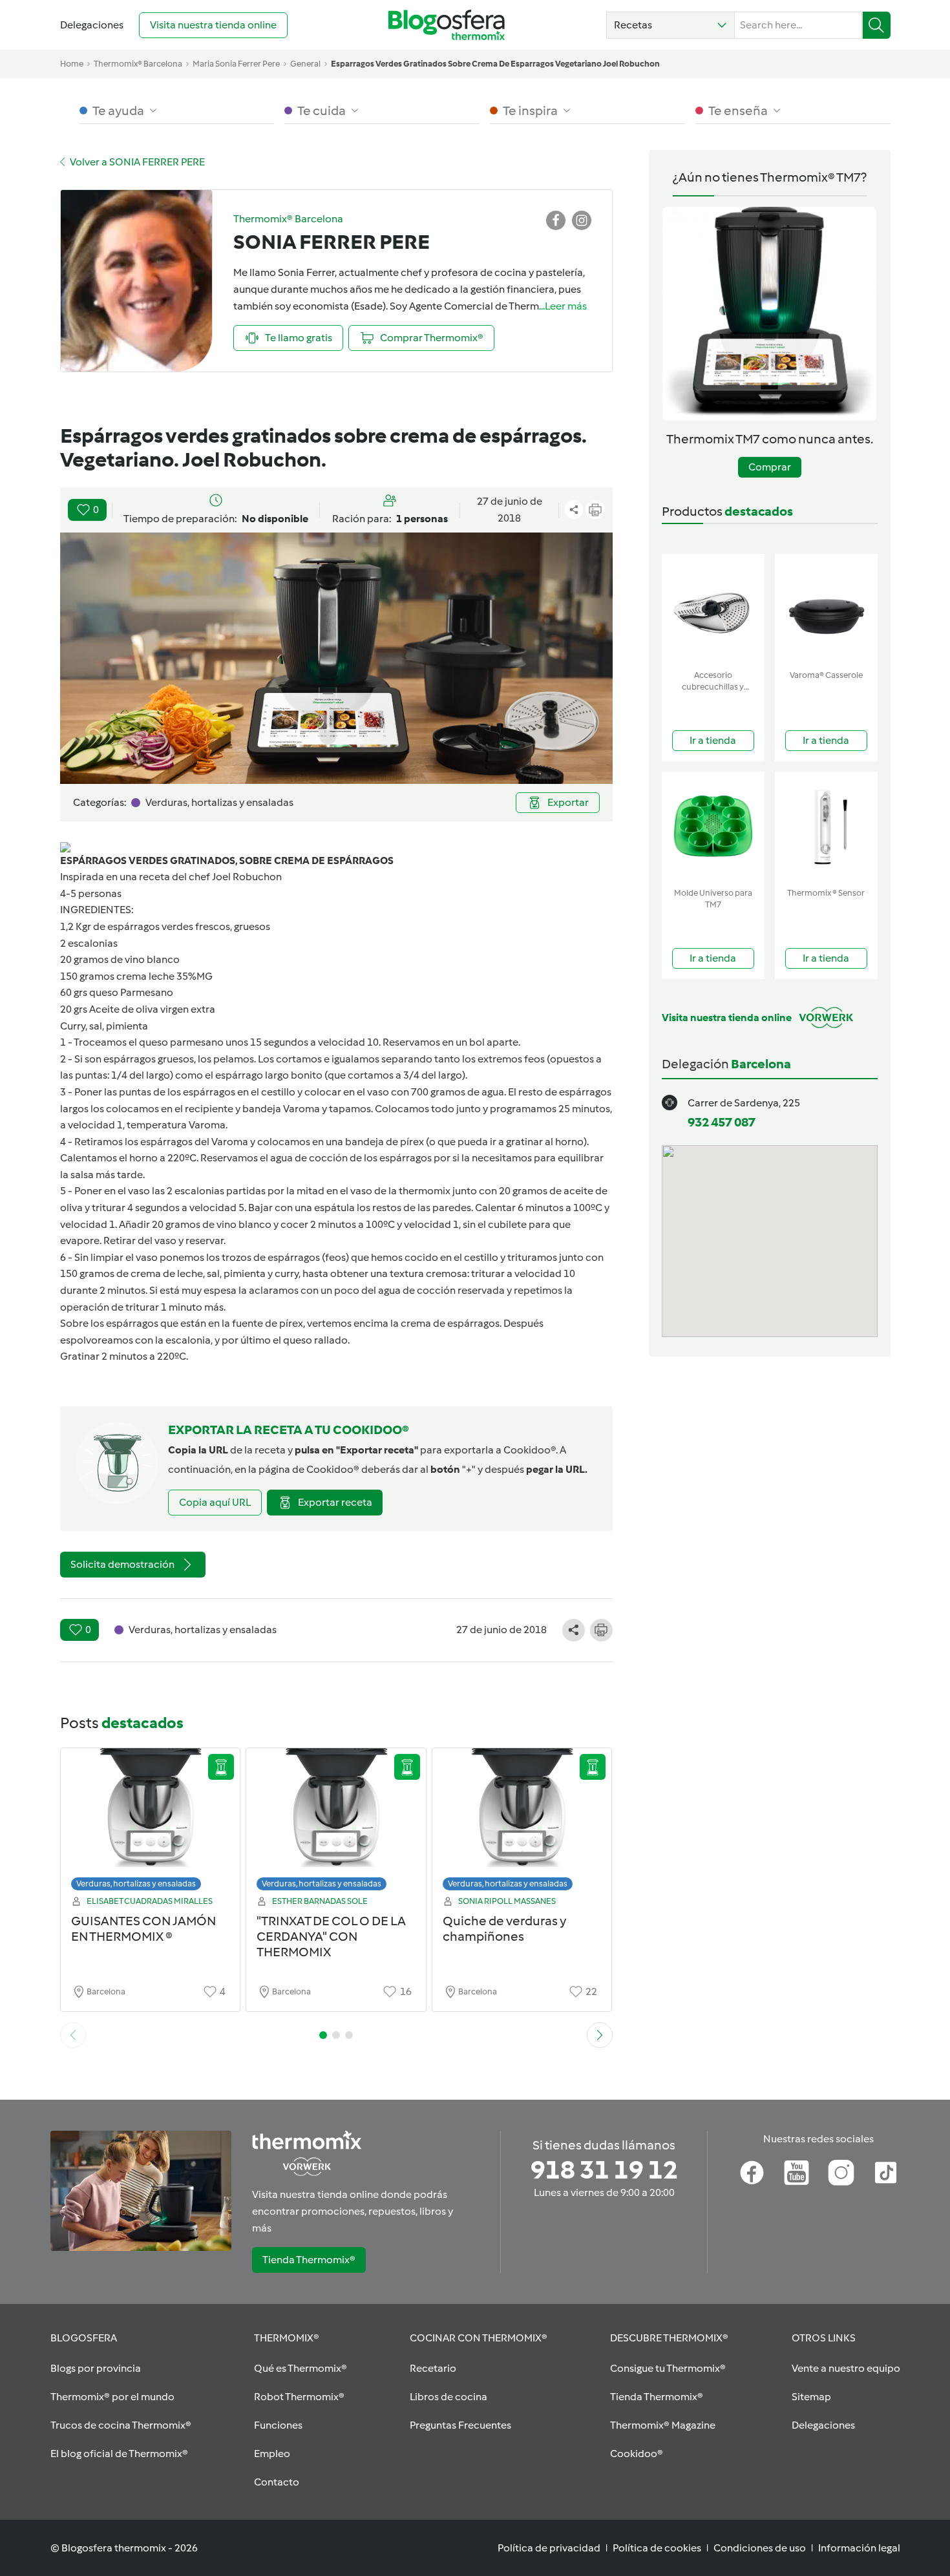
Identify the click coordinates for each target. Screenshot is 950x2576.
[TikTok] (886, 2173)
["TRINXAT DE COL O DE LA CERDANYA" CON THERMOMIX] (336, 1823)
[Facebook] (752, 2173)
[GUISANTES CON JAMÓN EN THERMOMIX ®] (151, 1823)
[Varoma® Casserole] (826, 609)
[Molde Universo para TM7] (713, 827)
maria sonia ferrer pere (236, 64)
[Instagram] (841, 2173)
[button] (670, 25)
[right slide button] (600, 2035)
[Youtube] (797, 2173)
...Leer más (563, 306)
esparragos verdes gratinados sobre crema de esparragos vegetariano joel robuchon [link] (495, 64)
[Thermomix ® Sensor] (826, 827)
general (305, 64)
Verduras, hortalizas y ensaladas (136, 1884)
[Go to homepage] (447, 25)
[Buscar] (877, 25)
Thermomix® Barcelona (138, 64)
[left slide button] (73, 2035)
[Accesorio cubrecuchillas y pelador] (713, 609)
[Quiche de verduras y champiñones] (522, 1823)
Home (72, 64)
